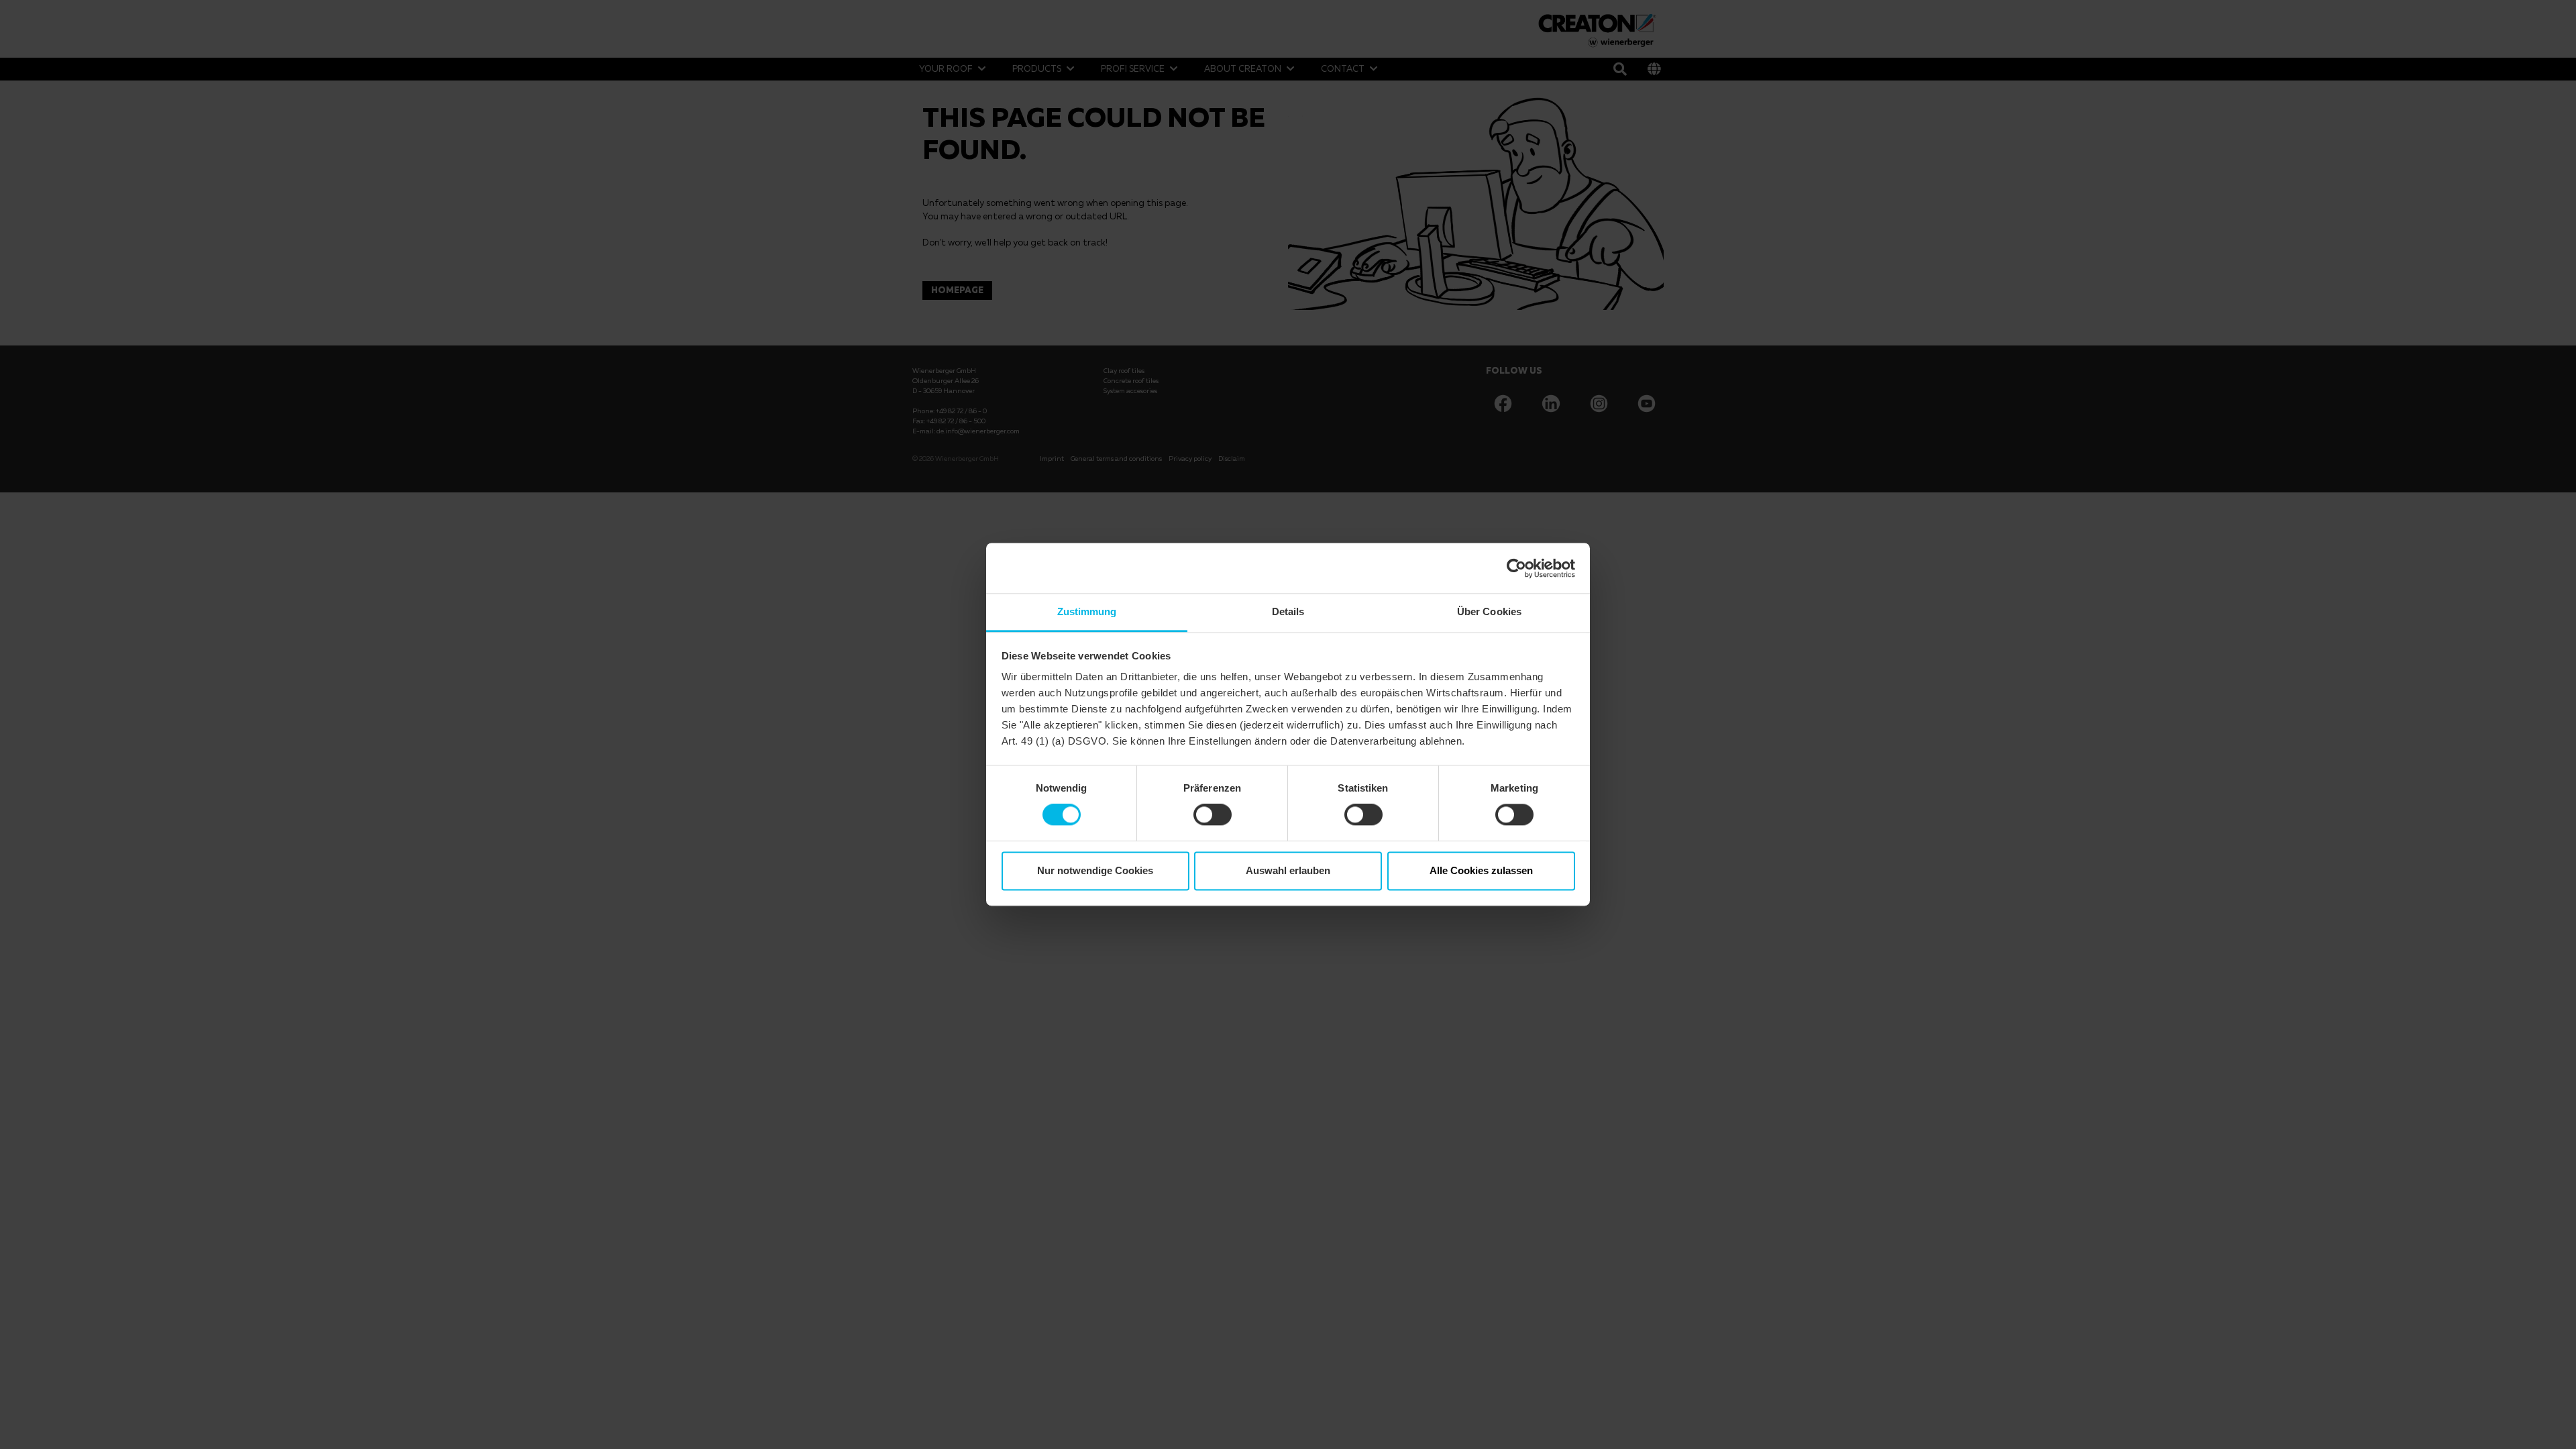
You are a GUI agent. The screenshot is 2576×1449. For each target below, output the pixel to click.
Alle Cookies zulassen (1481, 870)
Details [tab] (1288, 611)
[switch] (1213, 815)
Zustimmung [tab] (1087, 611)
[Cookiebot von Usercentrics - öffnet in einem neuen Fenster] (1516, 568)
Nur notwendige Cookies (1095, 870)
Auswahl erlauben (1288, 870)
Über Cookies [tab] (1489, 611)
